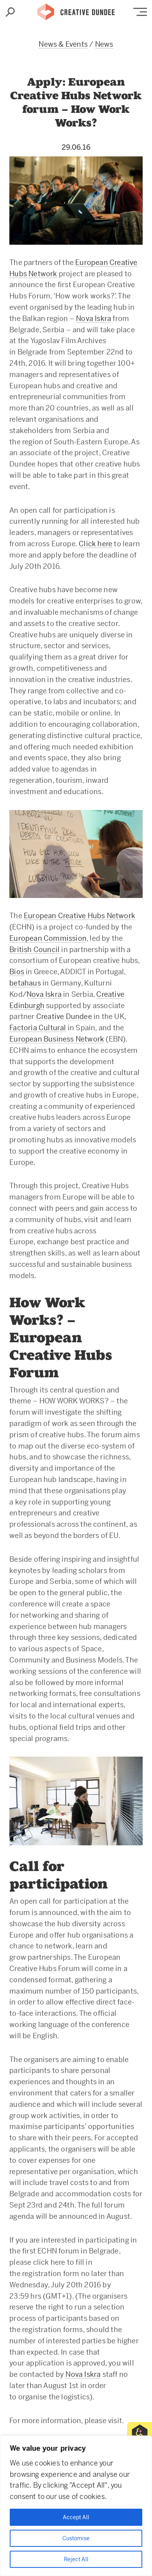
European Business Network (57, 1039)
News (104, 44)
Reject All (76, 2559)
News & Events (63, 44)
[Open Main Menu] (140, 12)
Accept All (76, 2517)
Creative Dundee (76, 10)
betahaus (25, 983)
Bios (17, 972)
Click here (95, 544)
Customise (76, 2538)
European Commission (48, 938)
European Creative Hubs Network (80, 916)
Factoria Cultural (38, 1028)
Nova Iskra (94, 318)
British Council (34, 950)
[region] (76, 2506)
